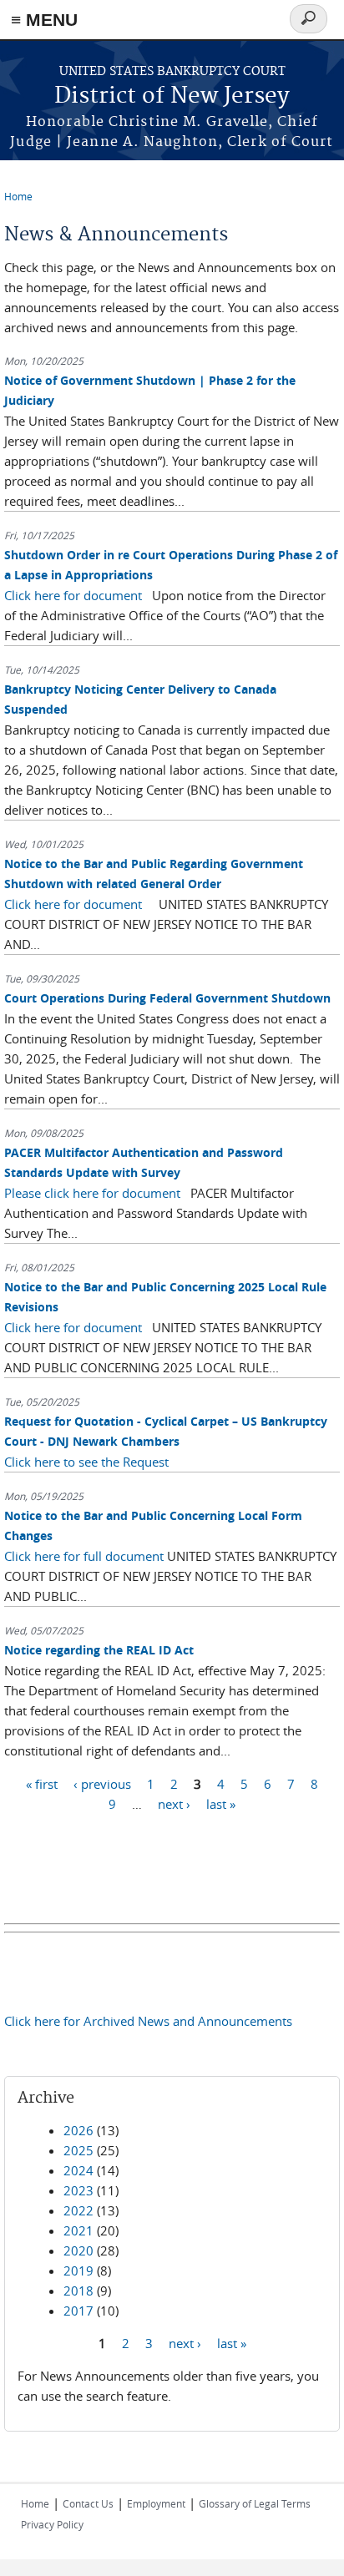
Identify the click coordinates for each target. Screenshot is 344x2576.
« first (42, 1783)
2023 (78, 2190)
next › (174, 1803)
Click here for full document (84, 1556)
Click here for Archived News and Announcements (148, 2021)
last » (221, 1803)
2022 (78, 2210)
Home (18, 196)
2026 (78, 2130)
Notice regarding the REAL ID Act (99, 1650)
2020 (78, 2250)
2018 (78, 2291)
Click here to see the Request (86, 1462)
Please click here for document (92, 1193)
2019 (78, 2270)
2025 (78, 2150)
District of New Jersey (172, 96)
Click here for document (73, 595)
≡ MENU (44, 20)
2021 (78, 2230)
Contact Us (88, 2503)
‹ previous (102, 1783)
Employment (156, 2503)
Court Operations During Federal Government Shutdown (167, 998)
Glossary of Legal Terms (255, 2503)
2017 (78, 2311)
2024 (78, 2170)
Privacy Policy (52, 2524)
